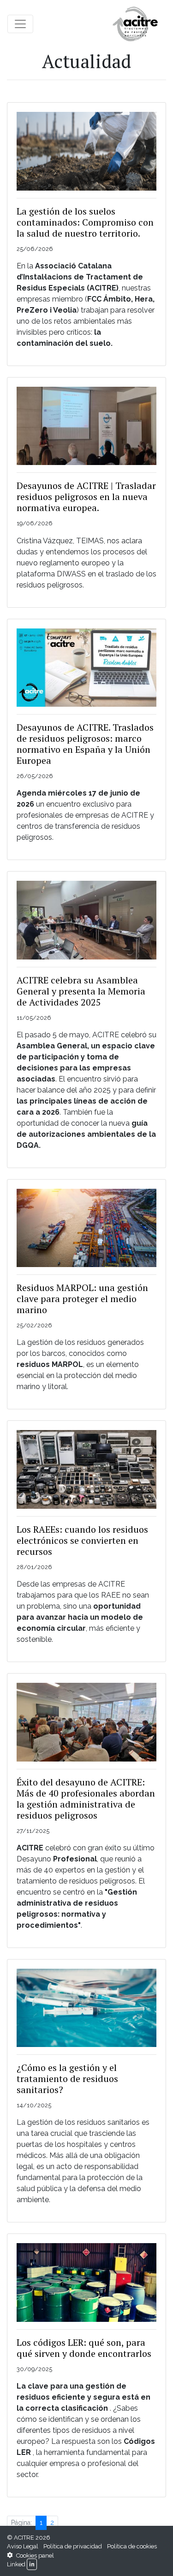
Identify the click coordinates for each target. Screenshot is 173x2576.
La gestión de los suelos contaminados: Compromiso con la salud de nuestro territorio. (85, 222)
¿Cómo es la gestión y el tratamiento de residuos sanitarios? (67, 2079)
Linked (16, 2564)
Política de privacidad (73, 2546)
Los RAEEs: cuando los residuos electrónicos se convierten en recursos (82, 1540)
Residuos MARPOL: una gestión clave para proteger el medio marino (82, 1299)
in (32, 2564)
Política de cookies (132, 2546)
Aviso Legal (23, 2546)
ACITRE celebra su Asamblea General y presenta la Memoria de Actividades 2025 (81, 991)
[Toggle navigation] (20, 24)
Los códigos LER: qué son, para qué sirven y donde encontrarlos (84, 2348)
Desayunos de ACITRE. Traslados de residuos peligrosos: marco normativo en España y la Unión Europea (85, 744)
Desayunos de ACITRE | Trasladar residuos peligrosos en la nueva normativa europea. (86, 497)
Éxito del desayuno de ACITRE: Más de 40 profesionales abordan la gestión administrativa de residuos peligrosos (86, 1799)
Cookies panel (34, 2556)
